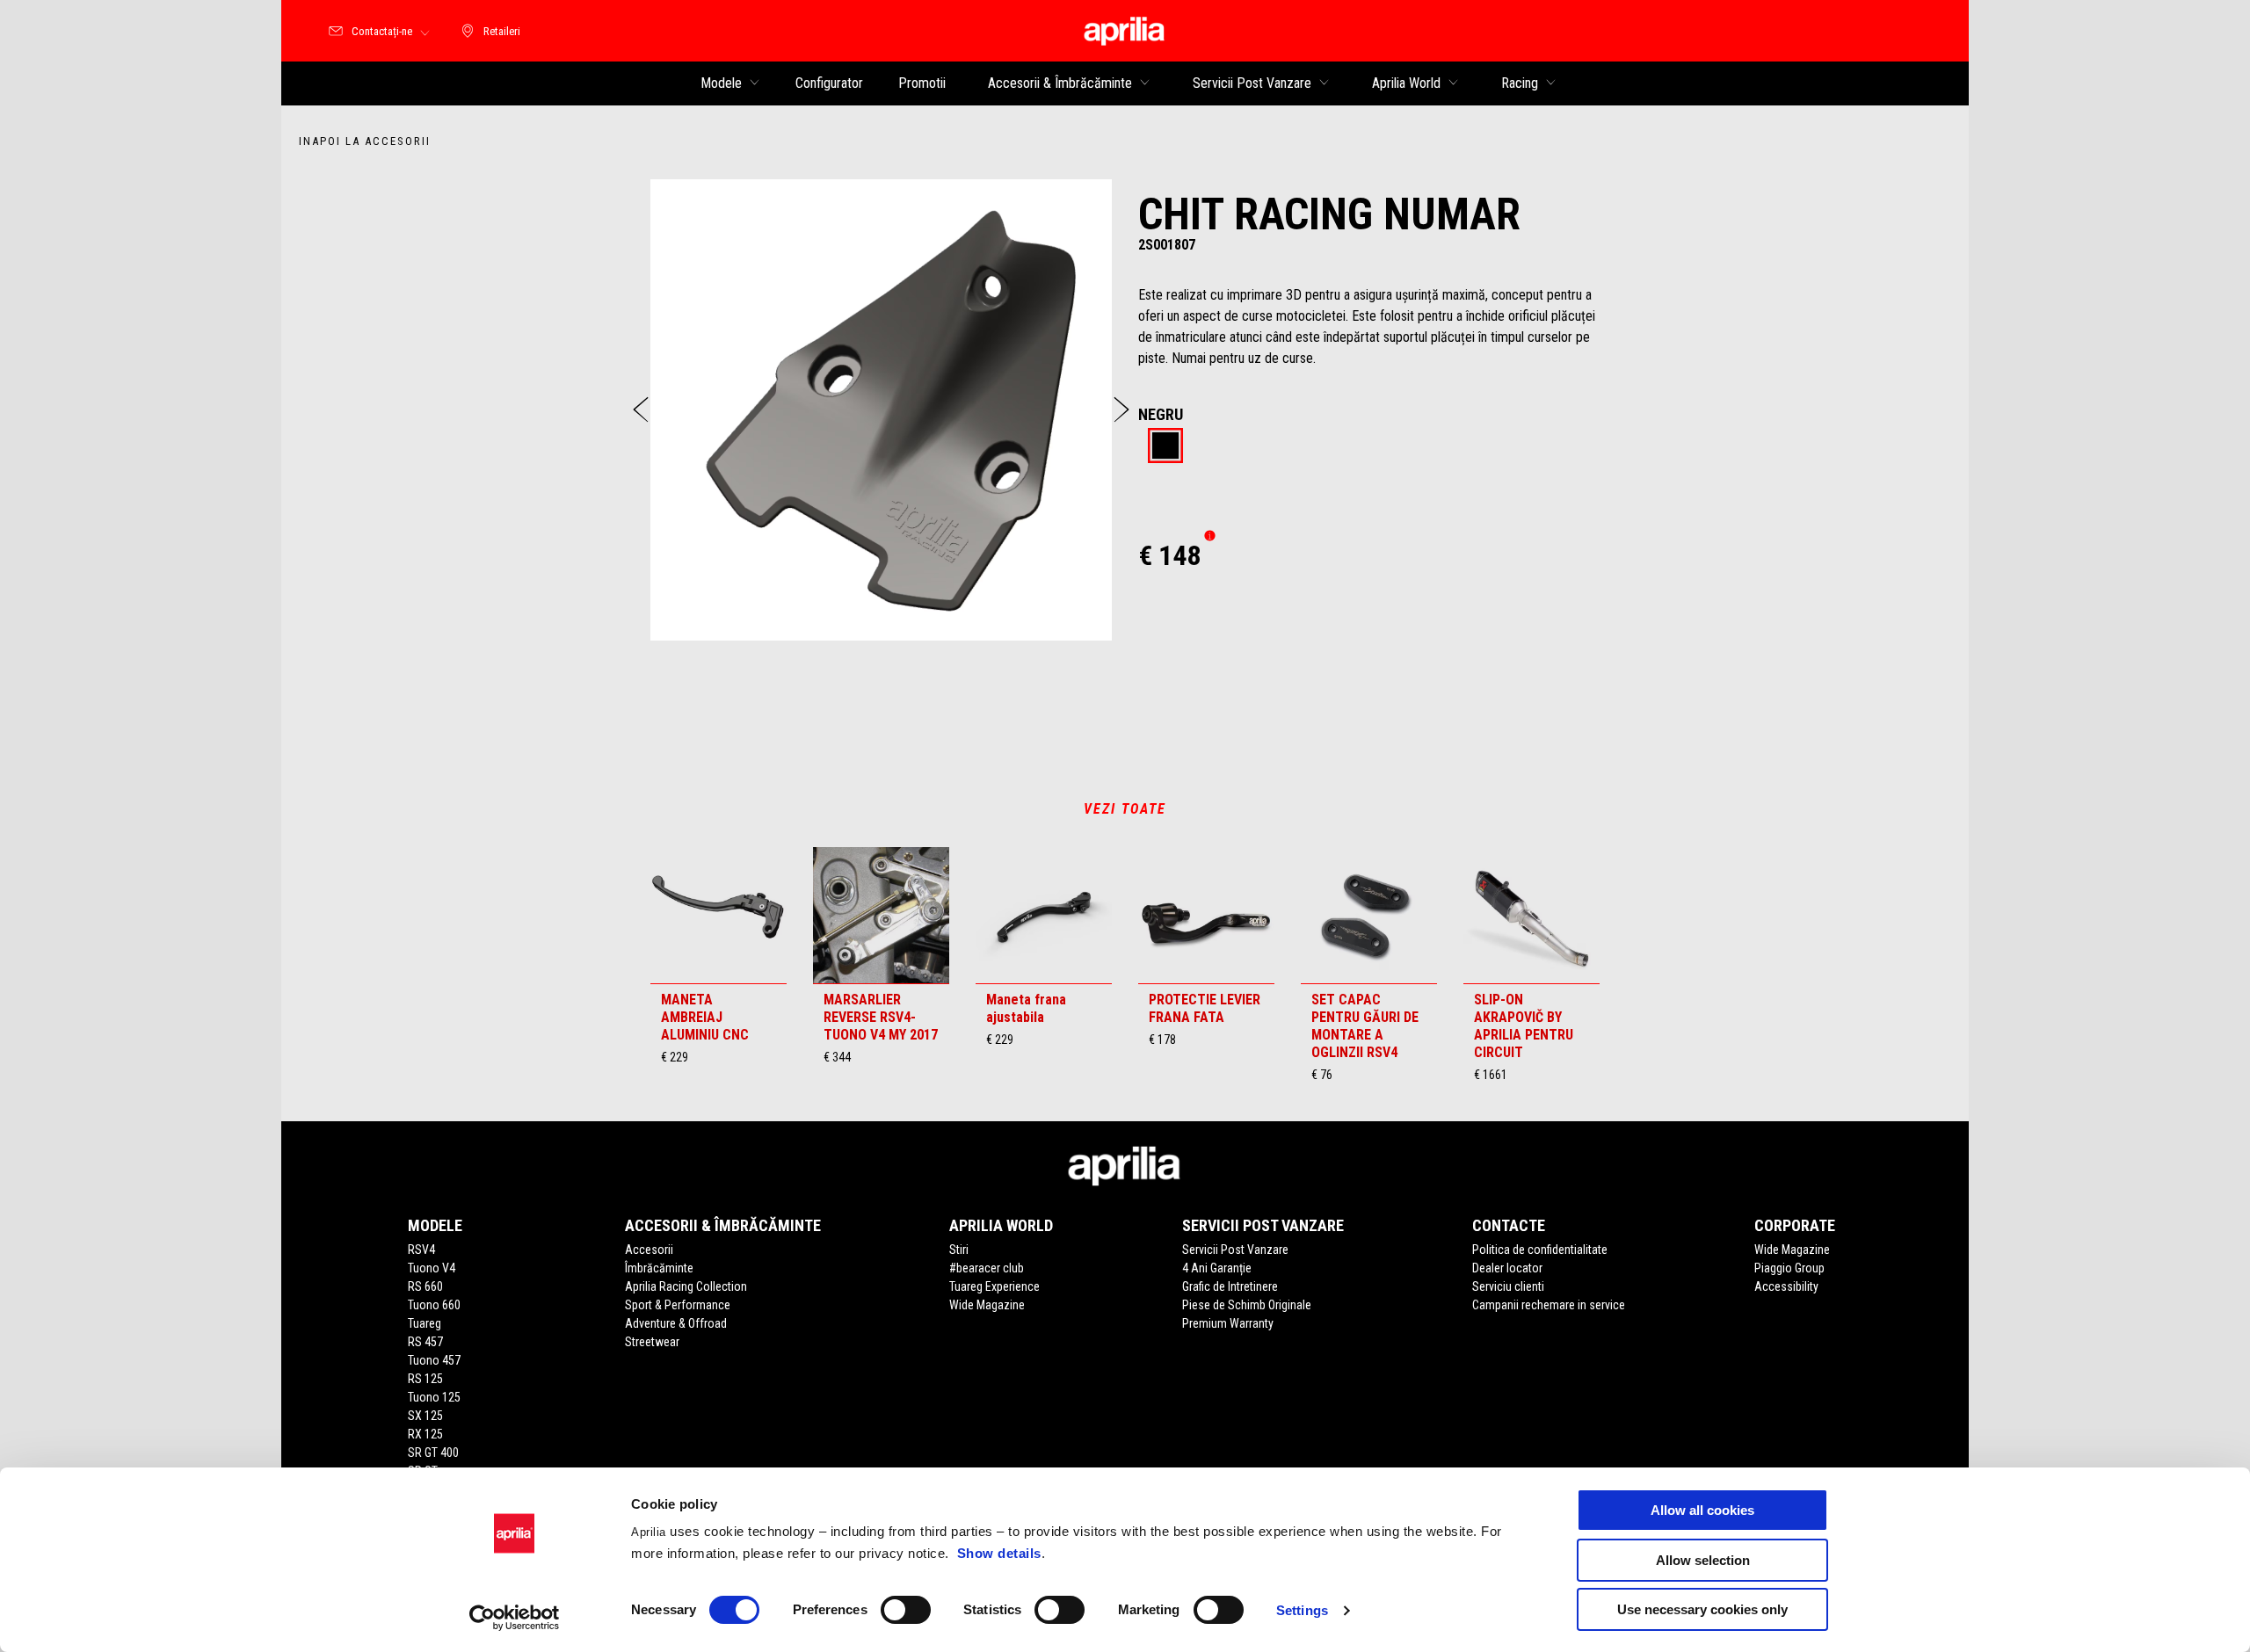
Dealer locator (1507, 1268)
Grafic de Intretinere (1230, 1286)
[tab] (1165, 447)
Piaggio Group (1789, 1268)
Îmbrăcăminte (659, 1268)
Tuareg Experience (994, 1286)
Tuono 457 (434, 1360)
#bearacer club (987, 1268)
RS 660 (425, 1286)
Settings (1302, 1610)
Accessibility (1786, 1286)
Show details (999, 1553)
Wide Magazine (987, 1305)
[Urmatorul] (1121, 409)
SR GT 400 (433, 1453)
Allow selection (1703, 1560)
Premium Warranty (1228, 1323)
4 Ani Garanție (1217, 1268)
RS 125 (425, 1379)
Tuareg (425, 1323)
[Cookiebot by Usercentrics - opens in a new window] (515, 1618)
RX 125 (425, 1434)
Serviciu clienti (1508, 1286)
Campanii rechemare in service (1549, 1305)
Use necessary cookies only (1702, 1609)
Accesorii (649, 1250)
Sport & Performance (678, 1305)
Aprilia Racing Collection (686, 1286)
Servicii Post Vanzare (1235, 1250)
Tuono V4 (432, 1268)
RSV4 (421, 1250)
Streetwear (652, 1342)
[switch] (906, 1610)
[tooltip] (1165, 447)
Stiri (959, 1250)
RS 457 (425, 1342)
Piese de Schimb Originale (1247, 1305)
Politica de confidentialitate (1540, 1250)
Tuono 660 (434, 1305)
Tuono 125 (434, 1397)
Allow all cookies (1702, 1510)
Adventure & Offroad (676, 1323)
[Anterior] (641, 409)
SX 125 (425, 1416)
